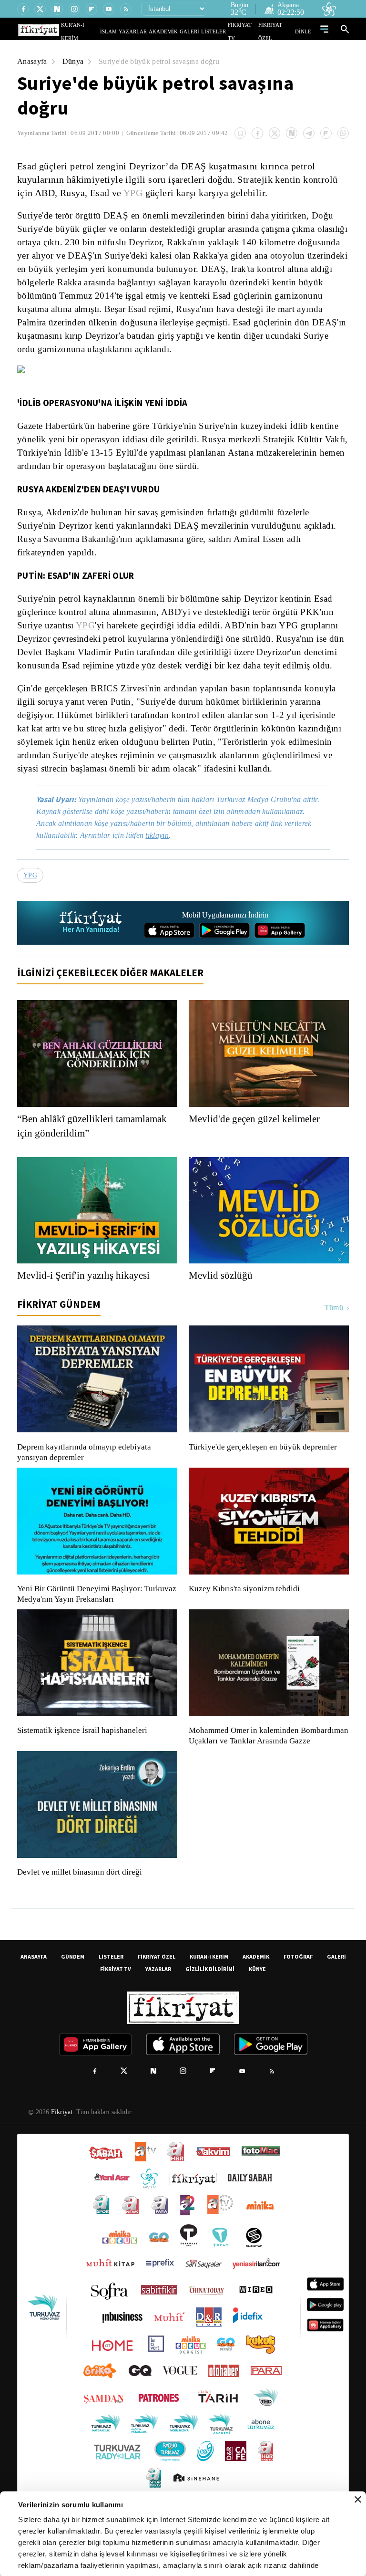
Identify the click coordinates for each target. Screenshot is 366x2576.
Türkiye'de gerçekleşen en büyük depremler (265, 1472)
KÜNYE (257, 2005)
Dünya (74, 61)
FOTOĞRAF (298, 1992)
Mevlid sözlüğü (221, 1301)
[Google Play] (224, 956)
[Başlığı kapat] (358, 2500)
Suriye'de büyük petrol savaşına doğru (165, 61)
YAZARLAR (151, 31)
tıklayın (164, 860)
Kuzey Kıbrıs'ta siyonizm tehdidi (244, 1614)
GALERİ (199, 31)
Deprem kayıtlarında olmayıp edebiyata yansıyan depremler (86, 1478)
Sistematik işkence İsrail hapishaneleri (83, 1756)
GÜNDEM (73, 1992)
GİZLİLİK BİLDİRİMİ (210, 2005)
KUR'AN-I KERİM (103, 31)
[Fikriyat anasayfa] (91, 948)
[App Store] (169, 956)
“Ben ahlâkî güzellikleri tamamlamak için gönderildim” (86, 1151)
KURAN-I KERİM (209, 1992)
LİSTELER (220, 31)
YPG (131, 193)
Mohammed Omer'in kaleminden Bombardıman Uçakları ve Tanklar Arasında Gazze (264, 1766)
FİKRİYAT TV (247, 31)
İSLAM (130, 31)
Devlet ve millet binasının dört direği (80, 1908)
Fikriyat (61, 2148)
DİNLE (304, 31)
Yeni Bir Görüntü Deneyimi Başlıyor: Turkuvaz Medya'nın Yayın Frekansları (94, 1619)
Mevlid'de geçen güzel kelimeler (259, 1144)
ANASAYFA (34, 1992)
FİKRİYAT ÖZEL (279, 31)
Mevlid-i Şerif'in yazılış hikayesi (86, 1301)
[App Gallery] (280, 956)
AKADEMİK (177, 31)
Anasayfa (33, 61)
